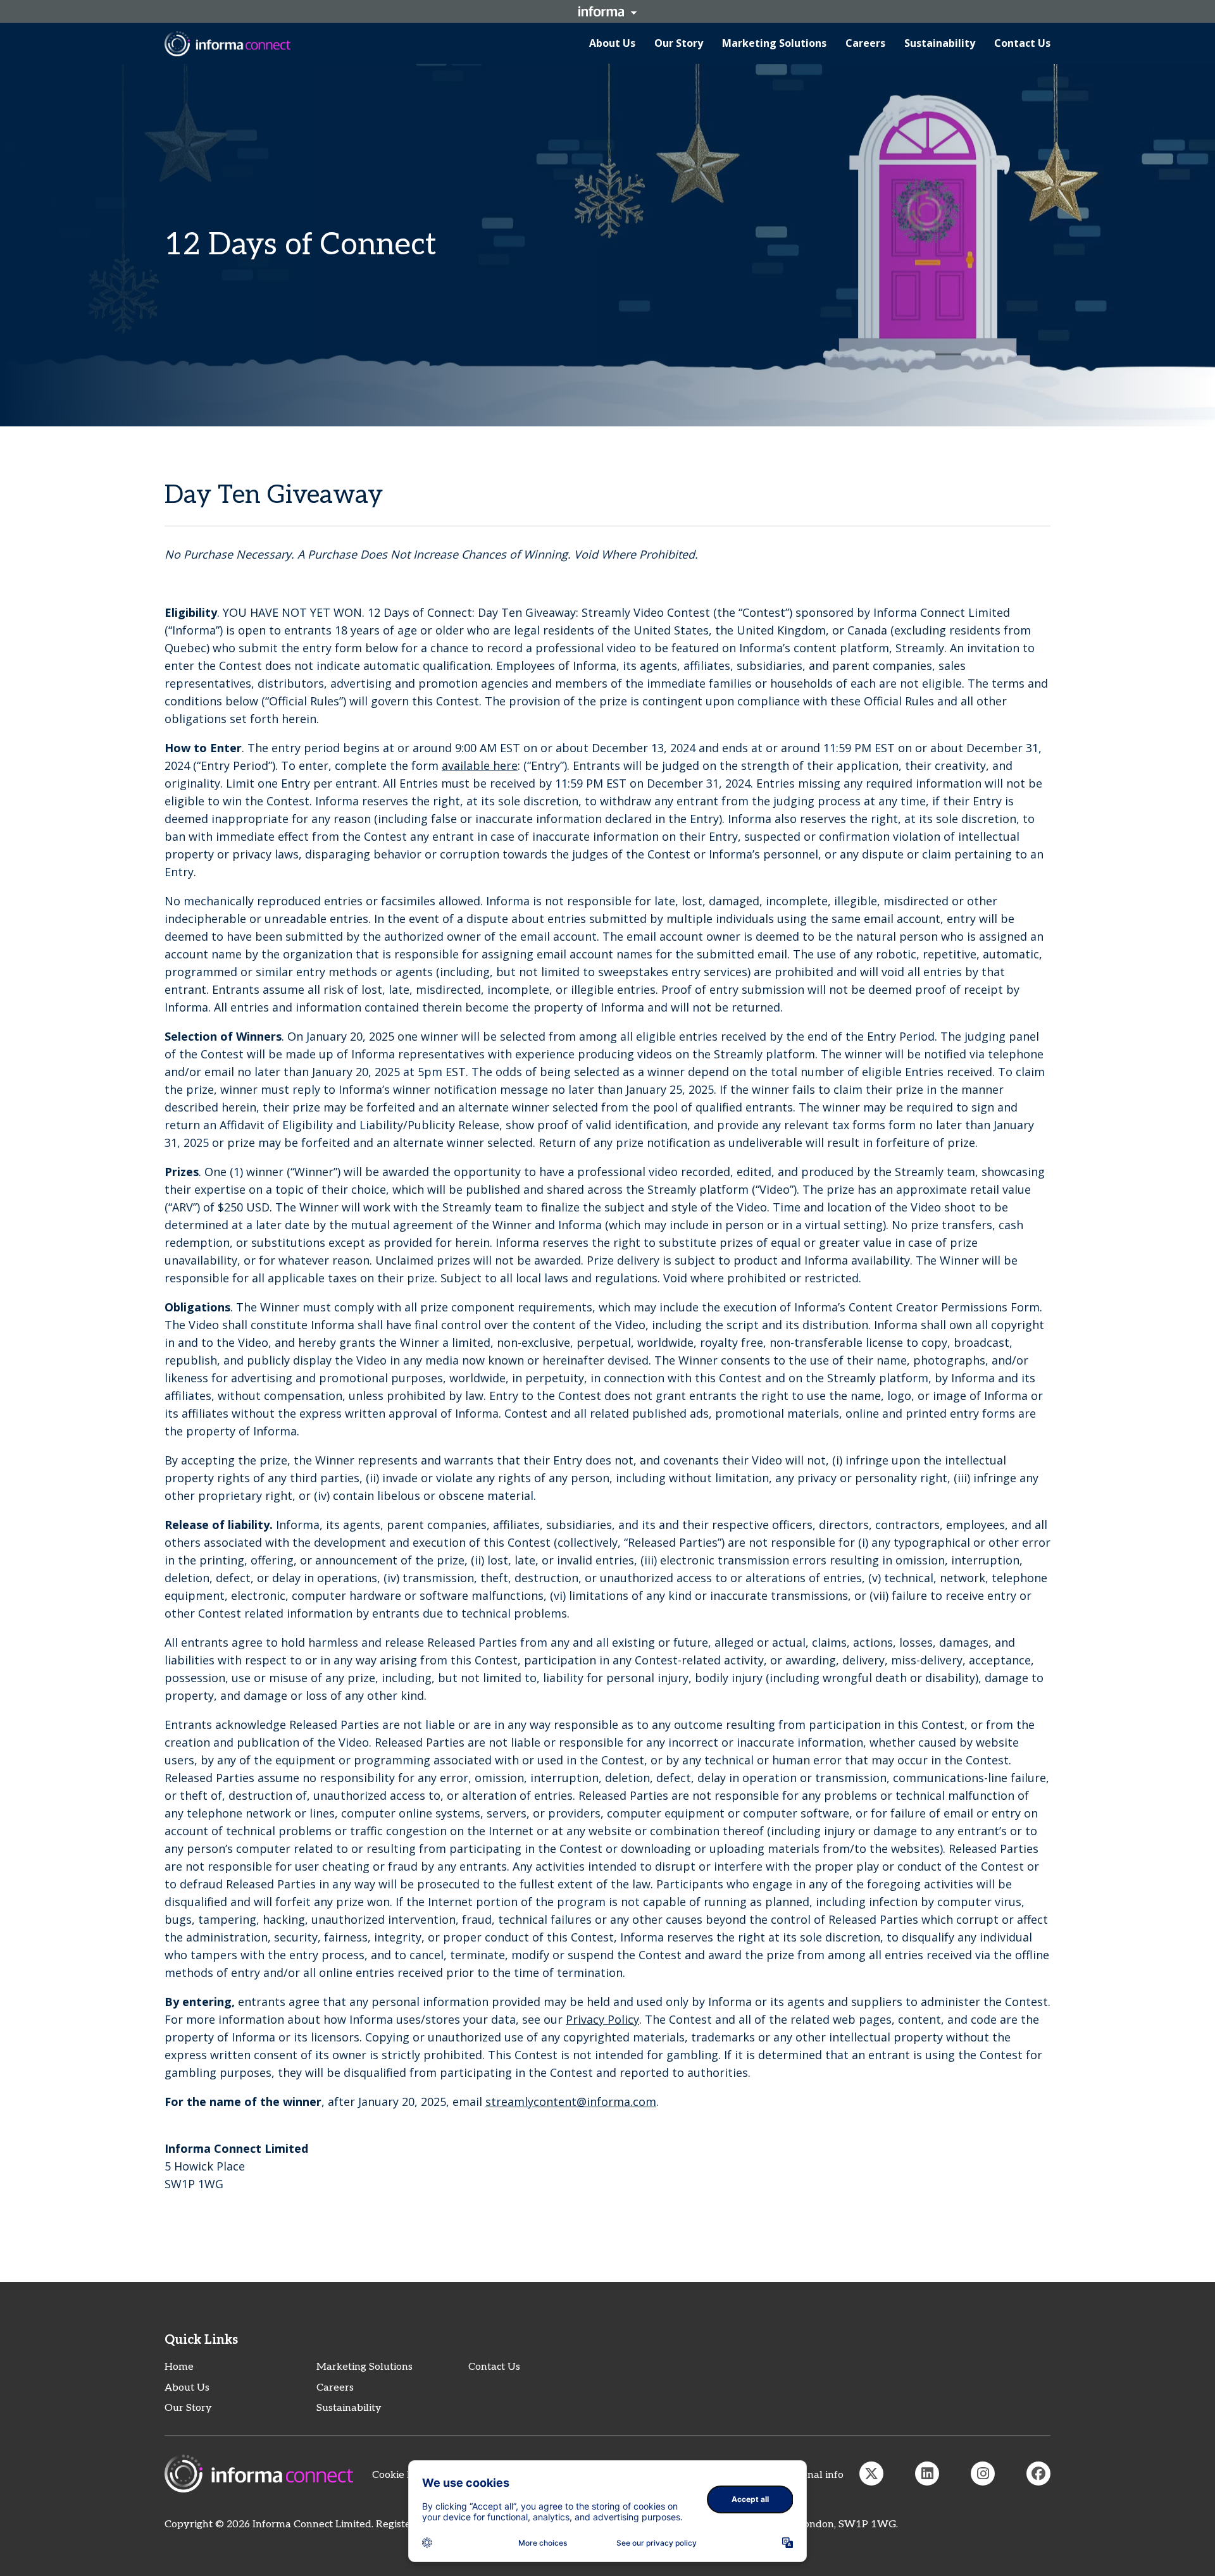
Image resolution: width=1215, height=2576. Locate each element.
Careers (335, 2388)
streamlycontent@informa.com (571, 2102)
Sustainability (349, 2408)
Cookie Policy (404, 2475)
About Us (187, 2388)
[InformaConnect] (871, 2474)
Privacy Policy (602, 2019)
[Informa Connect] (927, 2474)
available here (480, 765)
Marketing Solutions (364, 2367)
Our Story (188, 2408)
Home (179, 2367)
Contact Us (494, 2367)
